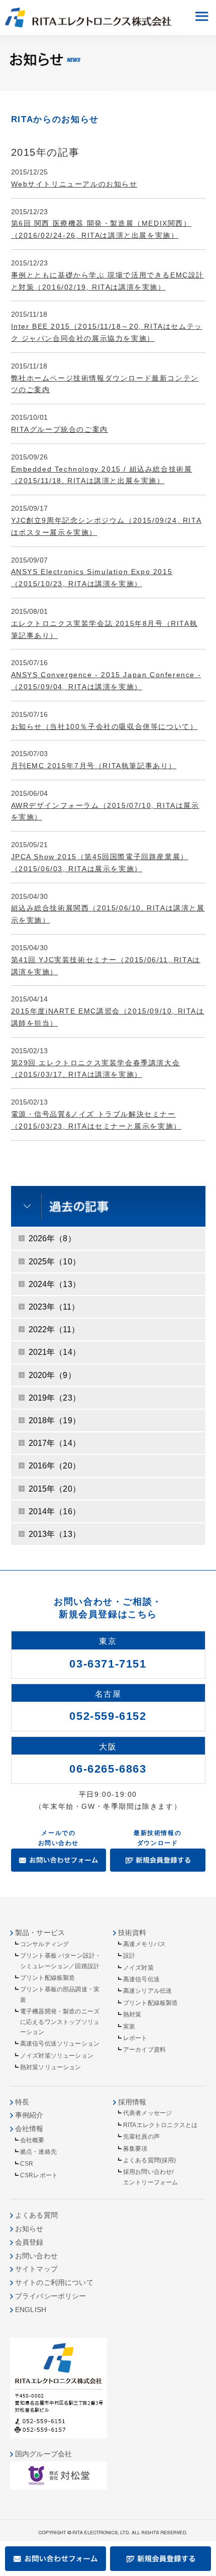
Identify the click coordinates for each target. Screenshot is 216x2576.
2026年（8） (52, 1238)
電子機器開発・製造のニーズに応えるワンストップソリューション (60, 2022)
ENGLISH (31, 2310)
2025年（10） (55, 1262)
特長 (22, 2102)
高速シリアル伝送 (147, 1991)
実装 (129, 2027)
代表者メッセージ (147, 2113)
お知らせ (29, 2229)
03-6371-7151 (108, 1664)
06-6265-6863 (108, 1769)
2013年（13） (55, 1534)
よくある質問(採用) (150, 2160)
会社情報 (29, 2129)
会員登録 (29, 2242)
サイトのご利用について (54, 2282)
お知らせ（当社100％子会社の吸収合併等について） (104, 726)
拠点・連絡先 (38, 2152)
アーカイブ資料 (144, 2050)
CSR (27, 2164)
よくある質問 (36, 2215)
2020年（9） (52, 1375)
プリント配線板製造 (47, 1978)
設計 (129, 1956)
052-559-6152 (108, 1716)
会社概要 (32, 2140)
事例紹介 (29, 2115)
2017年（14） (55, 1443)
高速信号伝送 (141, 1979)
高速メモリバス (144, 1944)
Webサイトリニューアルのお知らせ (74, 184)
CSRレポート (39, 2175)
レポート (135, 2038)
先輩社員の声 (141, 2137)
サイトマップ (36, 2269)
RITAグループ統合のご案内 (60, 429)
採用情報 (132, 2102)
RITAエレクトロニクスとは (160, 2125)
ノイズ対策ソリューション (57, 2056)
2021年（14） (55, 1352)
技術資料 (132, 1933)
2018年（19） (55, 1420)
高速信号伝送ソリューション (60, 2044)
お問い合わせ (36, 2256)
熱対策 (132, 2014)
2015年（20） (55, 1489)
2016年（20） (55, 1466)
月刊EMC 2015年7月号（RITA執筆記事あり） (94, 766)
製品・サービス (40, 1933)
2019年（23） (55, 1398)
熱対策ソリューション (51, 2067)
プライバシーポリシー (51, 2296)
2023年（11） (54, 1307)
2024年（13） (55, 1284)
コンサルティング (44, 1944)
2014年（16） (55, 1511)
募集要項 (135, 2149)
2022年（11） (54, 1329)
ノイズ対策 (138, 1968)
